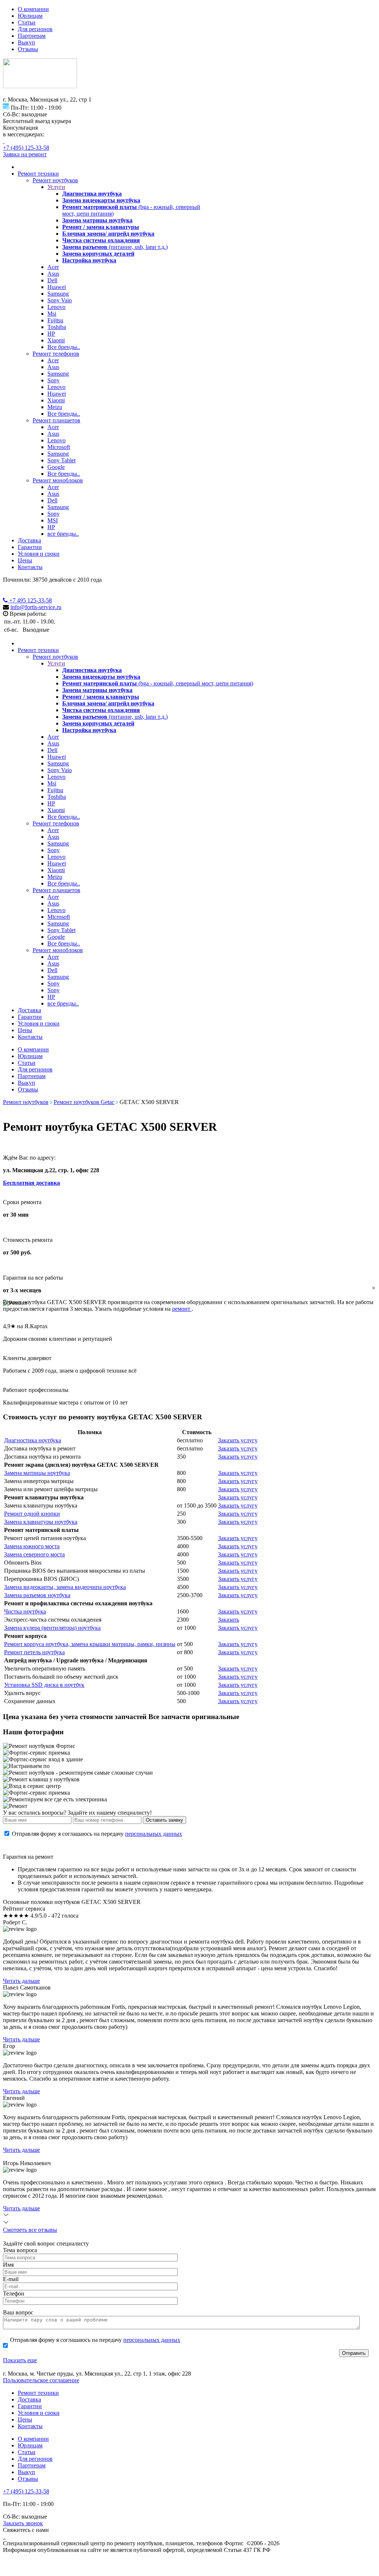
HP (51, 334)
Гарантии (30, 547)
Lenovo (56, 307)
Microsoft (59, 447)
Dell (52, 280)
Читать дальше (21, 1981)
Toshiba (57, 327)
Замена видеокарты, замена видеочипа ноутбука (65, 1587)
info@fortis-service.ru (36, 607)
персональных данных (154, 1834)
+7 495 (30, 600)
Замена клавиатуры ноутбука (41, 1522)
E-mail (11, 2279)
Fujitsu (55, 320)
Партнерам (32, 36)
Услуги (56, 187)
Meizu (55, 407)
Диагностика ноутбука (33, 1440)
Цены (25, 560)
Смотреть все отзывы (30, 2230)
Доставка (29, 540)
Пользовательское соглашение (41, 2380)
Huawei (57, 287)
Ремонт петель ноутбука (34, 1652)
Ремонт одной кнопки (32, 1514)
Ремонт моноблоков (58, 480)
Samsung (58, 294)
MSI (53, 520)
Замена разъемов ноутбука (37, 1595)
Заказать (229, 1620)
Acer (53, 267)
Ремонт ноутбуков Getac (84, 1102)
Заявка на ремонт (25, 154)
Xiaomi (56, 340)
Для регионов (35, 29)
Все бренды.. (64, 347)
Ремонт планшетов (56, 420)
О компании (33, 9)
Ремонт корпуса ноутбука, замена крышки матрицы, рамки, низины (90, 1644)
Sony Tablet (61, 460)
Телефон (14, 2294)
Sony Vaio (60, 300)
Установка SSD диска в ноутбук (44, 1685)
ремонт (182, 1309)
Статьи (27, 22)
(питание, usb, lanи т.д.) (115, 247)
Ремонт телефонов (56, 354)
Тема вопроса (20, 2250)
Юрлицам (30, 16)
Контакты (30, 567)
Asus (53, 274)
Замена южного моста (32, 1546)
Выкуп (26, 42)
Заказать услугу (238, 1440)
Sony (53, 380)
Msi (52, 314)
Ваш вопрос (18, 2312)
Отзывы (28, 49)
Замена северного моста (34, 1554)
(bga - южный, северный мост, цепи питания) (158, 683)
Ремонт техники (38, 174)
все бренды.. (63, 534)
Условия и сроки (39, 554)
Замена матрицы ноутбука (37, 1473)
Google (56, 467)
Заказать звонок (23, 2523)
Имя (8, 2265)
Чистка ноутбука (25, 1611)
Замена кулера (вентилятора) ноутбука (52, 1628)
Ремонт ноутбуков (55, 180)
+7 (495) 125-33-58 (26, 148)
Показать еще (20, 2360)
